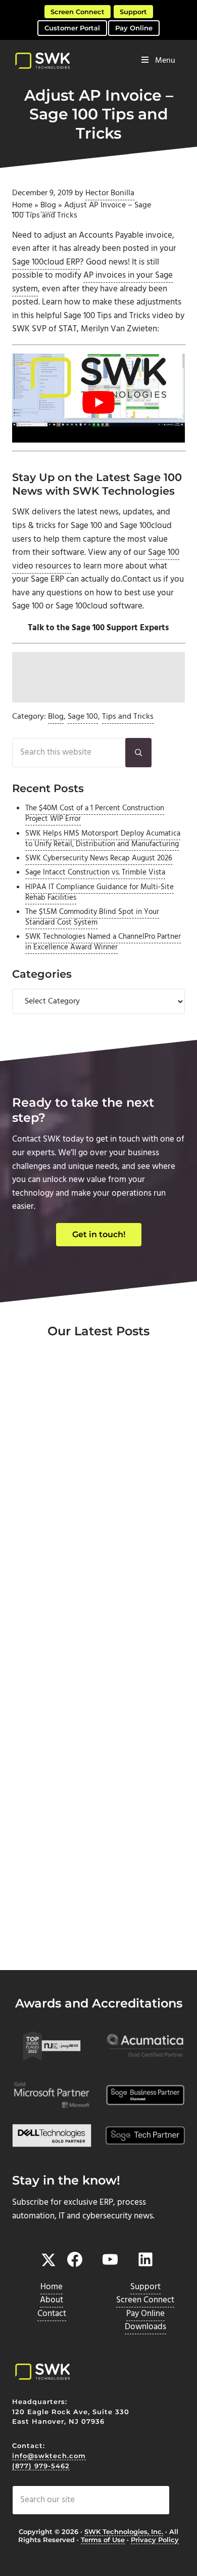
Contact (52, 2314)
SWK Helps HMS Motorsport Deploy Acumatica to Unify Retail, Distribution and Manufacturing (103, 839)
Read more (57, 1576)
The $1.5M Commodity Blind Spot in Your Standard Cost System (92, 917)
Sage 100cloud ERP (46, 263)
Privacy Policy (155, 2540)
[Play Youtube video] (98, 402)
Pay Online (134, 28)
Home (22, 205)
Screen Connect (78, 12)
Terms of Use (103, 2540)
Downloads (145, 2327)
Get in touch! (99, 1234)
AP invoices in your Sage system (92, 282)
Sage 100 (83, 717)
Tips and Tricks (128, 717)
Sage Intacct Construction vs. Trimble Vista (95, 872)
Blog (48, 205)
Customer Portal (72, 28)
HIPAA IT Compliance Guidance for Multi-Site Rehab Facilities (100, 892)
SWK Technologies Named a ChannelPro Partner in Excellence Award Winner (103, 942)
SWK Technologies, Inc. (124, 2531)
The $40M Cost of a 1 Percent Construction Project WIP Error (95, 814)
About (52, 2300)
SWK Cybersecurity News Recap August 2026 (99, 858)
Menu (165, 61)
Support (133, 12)
